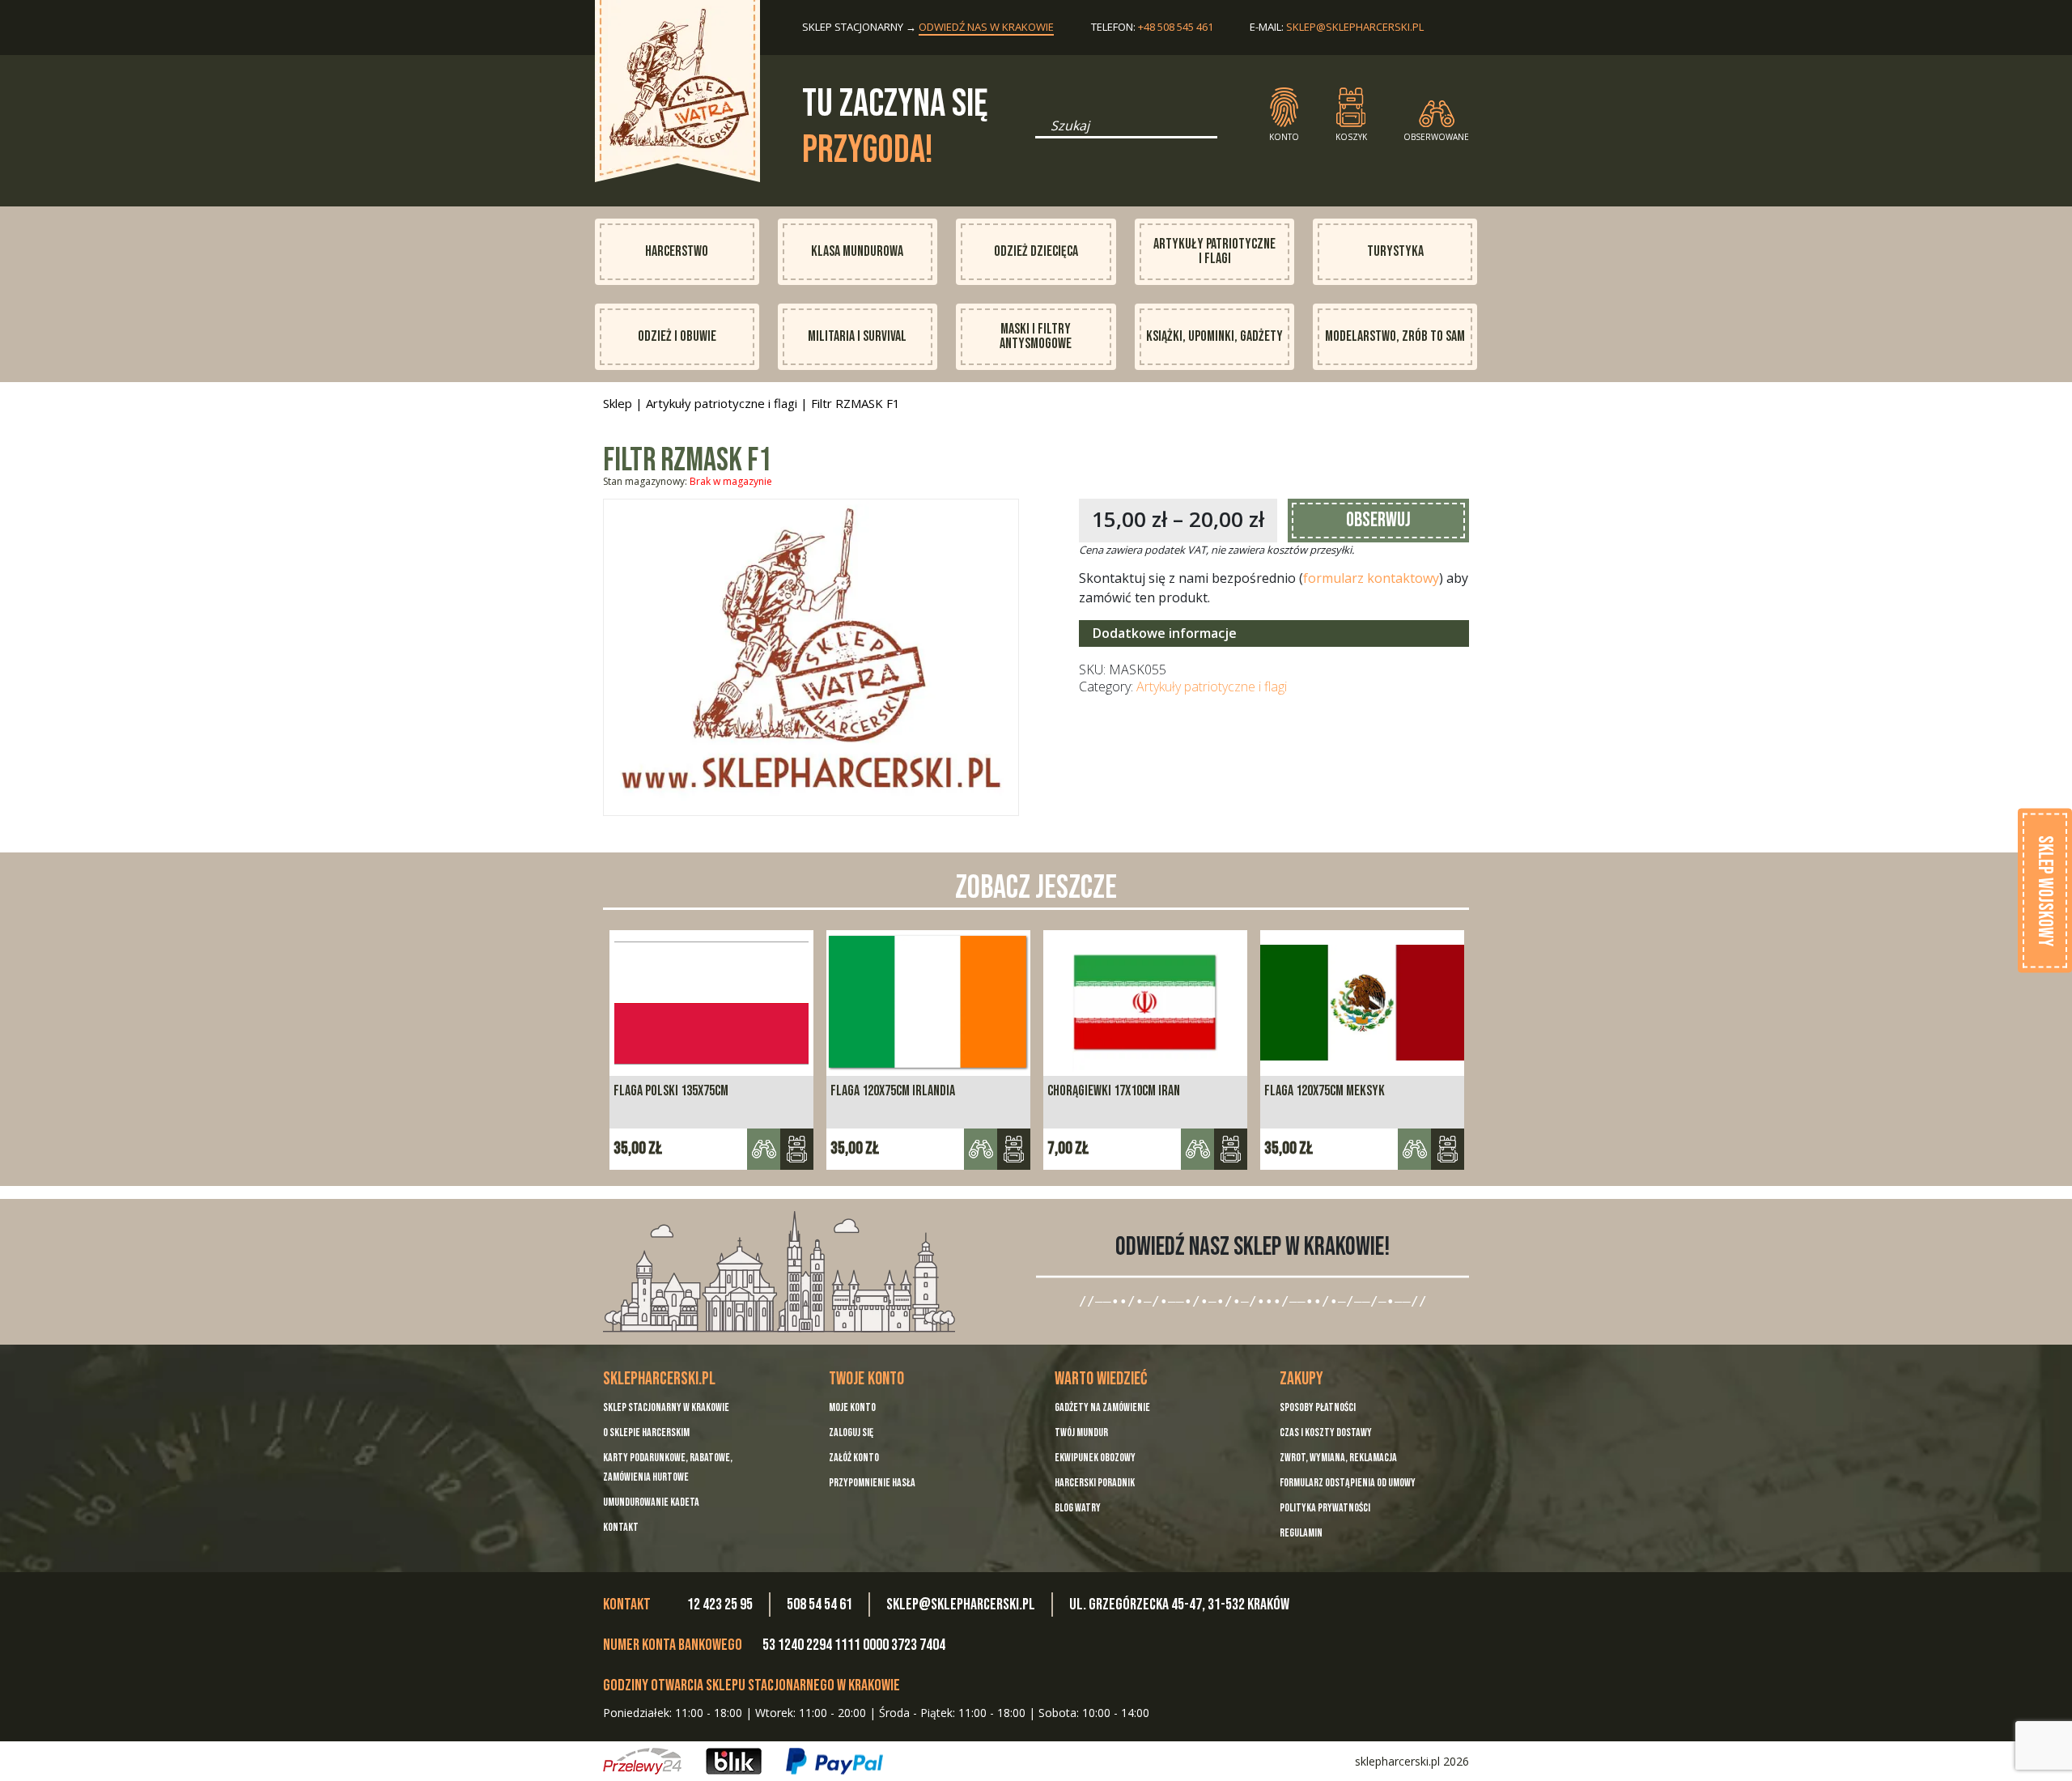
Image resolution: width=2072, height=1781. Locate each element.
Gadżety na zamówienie (1102, 1407)
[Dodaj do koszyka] (797, 1149)
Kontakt (621, 1527)
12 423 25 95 (720, 1605)
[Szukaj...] (1040, 131)
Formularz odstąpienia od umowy (1348, 1483)
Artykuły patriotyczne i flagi (1214, 251)
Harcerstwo (677, 251)
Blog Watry (1078, 1508)
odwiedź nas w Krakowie (986, 27)
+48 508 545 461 (1176, 27)
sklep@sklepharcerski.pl (1355, 27)
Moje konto (852, 1407)
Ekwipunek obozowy (1095, 1458)
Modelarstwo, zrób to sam (1395, 336)
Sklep (618, 403)
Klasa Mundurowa (857, 251)
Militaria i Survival (857, 336)
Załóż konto (854, 1458)
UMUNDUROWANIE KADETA (651, 1502)
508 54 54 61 (819, 1605)
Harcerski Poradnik (1095, 1483)
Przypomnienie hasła (872, 1483)
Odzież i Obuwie (677, 336)
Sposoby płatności (1318, 1407)
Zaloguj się (851, 1432)
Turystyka (1395, 251)
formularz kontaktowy (1371, 578)
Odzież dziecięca (1036, 251)
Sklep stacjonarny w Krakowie (666, 1407)
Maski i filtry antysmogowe (1036, 336)
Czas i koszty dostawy (1326, 1432)
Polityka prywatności (1325, 1508)
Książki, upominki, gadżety (1214, 336)
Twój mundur (1081, 1432)
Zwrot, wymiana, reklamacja (1338, 1458)
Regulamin (1301, 1533)
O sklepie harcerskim (646, 1432)
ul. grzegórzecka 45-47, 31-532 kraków (1179, 1605)
